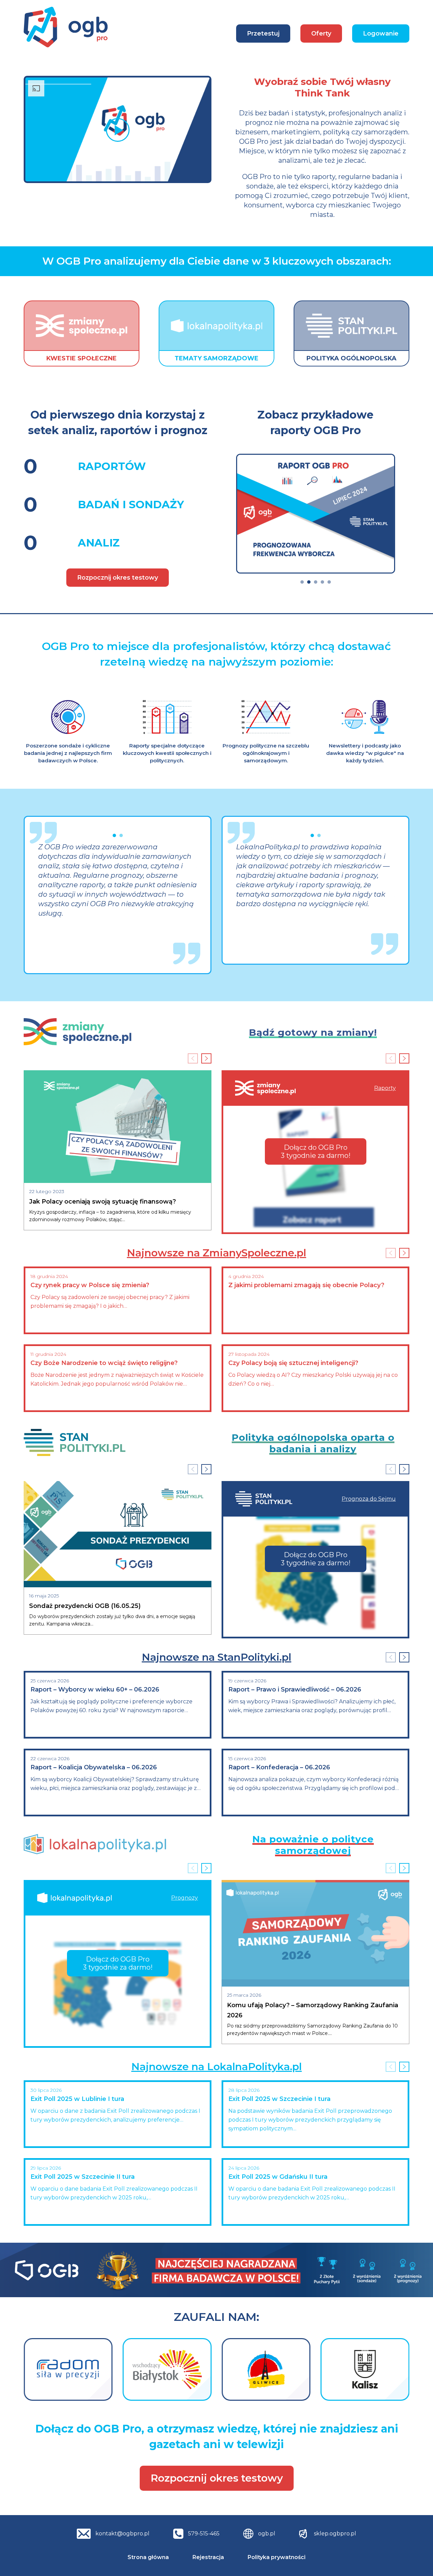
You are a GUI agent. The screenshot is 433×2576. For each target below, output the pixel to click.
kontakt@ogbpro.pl (122, 2534)
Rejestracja (208, 2557)
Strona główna (148, 2557)
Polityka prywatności (277, 2557)
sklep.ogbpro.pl (335, 2534)
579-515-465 (204, 2534)
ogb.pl (267, 2534)
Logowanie (381, 33)
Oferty (321, 33)
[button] (302, 582)
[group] (316, 514)
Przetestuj (263, 33)
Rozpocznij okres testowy (118, 578)
